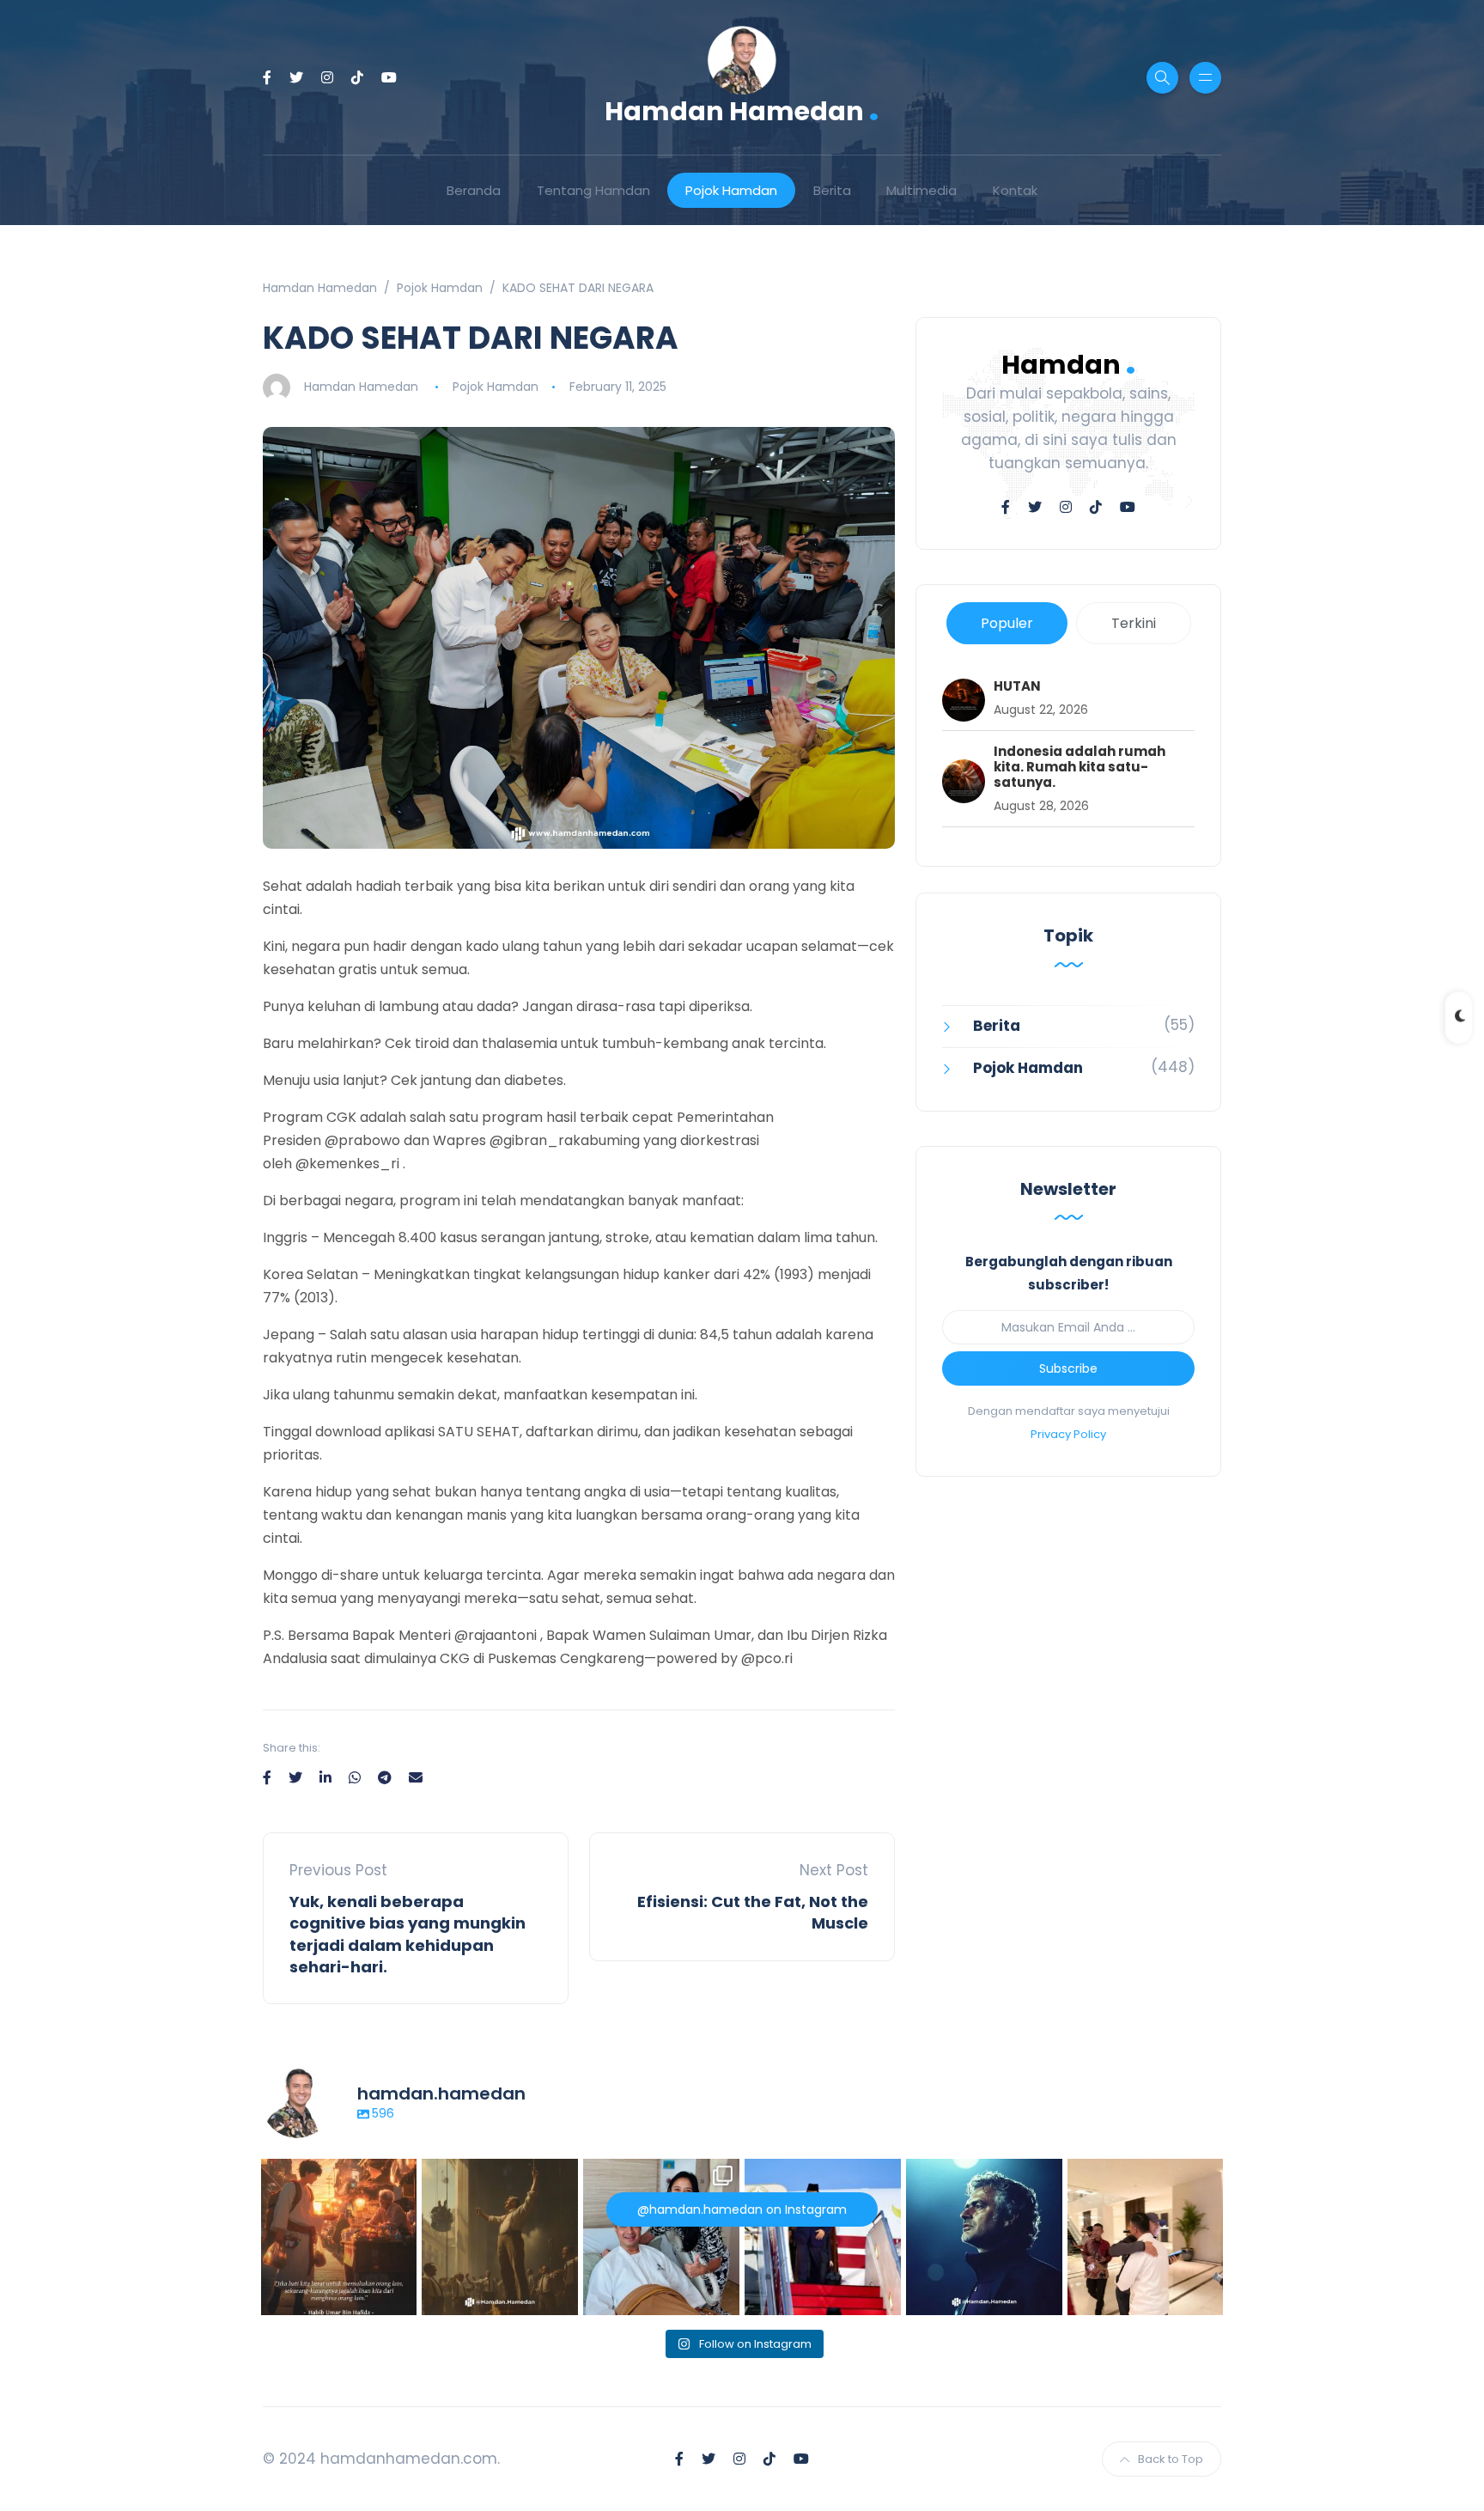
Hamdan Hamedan (742, 110)
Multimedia (921, 190)
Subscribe (1068, 1368)
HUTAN (1017, 686)
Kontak (1015, 190)
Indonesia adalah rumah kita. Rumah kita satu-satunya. (1080, 767)
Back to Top (1171, 2459)
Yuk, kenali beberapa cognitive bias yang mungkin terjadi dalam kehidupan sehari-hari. (407, 1934)
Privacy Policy (1068, 1434)
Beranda (474, 190)
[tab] (1007, 623)
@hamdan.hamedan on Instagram (742, 2209)
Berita (832, 190)
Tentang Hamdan (593, 190)
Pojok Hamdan (731, 190)
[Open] (339, 2237)
